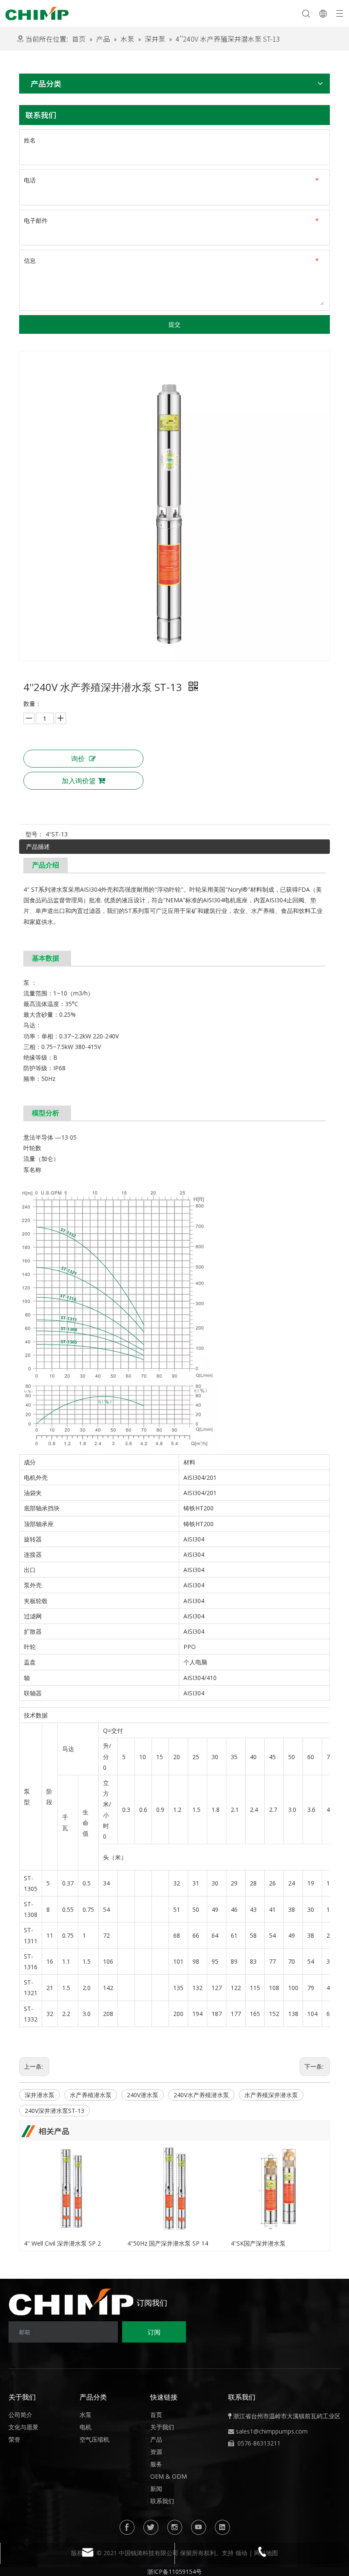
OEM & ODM (169, 2476)
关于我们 (162, 2427)
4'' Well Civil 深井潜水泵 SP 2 (62, 2243)
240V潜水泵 (143, 2095)
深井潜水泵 (40, 2095)
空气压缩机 (94, 2439)
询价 (78, 759)
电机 (86, 2427)
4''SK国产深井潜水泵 (258, 2243)
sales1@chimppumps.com (272, 2431)
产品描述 (38, 846)
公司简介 (20, 2415)
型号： (34, 834)
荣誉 (14, 2439)
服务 (156, 2464)
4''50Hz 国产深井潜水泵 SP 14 (168, 2243)
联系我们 (162, 2501)
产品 (156, 2439)
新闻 (156, 2489)
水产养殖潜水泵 (91, 2095)
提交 (174, 324)
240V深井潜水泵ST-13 (54, 2111)
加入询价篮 (79, 781)
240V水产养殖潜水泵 (201, 2095)
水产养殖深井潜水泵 (271, 2095)
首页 (156, 2415)
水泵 (86, 2415)
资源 (156, 2452)
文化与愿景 (23, 2427)
